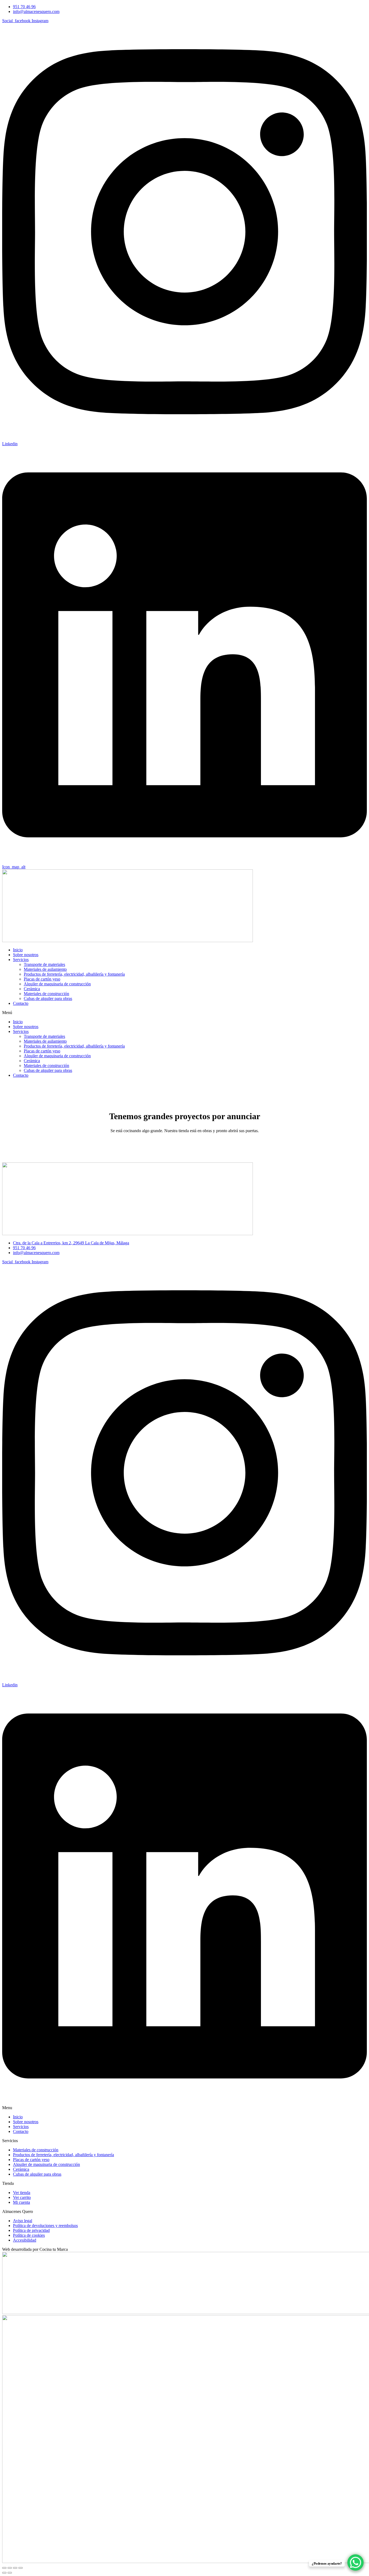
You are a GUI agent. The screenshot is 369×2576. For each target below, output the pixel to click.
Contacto (21, 1003)
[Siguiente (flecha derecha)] (10, 2573)
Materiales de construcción (46, 994)
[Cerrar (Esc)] (21, 2568)
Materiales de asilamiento (45, 969)
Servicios (21, 960)
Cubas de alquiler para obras (48, 998)
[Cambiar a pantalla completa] (10, 2568)
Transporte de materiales (44, 964)
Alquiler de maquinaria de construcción (57, 984)
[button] (185, 1013)
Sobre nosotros (26, 955)
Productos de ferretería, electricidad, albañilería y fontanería (74, 974)
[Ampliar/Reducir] (4, 2568)
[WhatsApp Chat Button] (355, 2562)
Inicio (18, 950)
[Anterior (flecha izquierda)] (4, 2573)
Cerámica (32, 989)
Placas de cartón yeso (42, 979)
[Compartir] (15, 2568)
